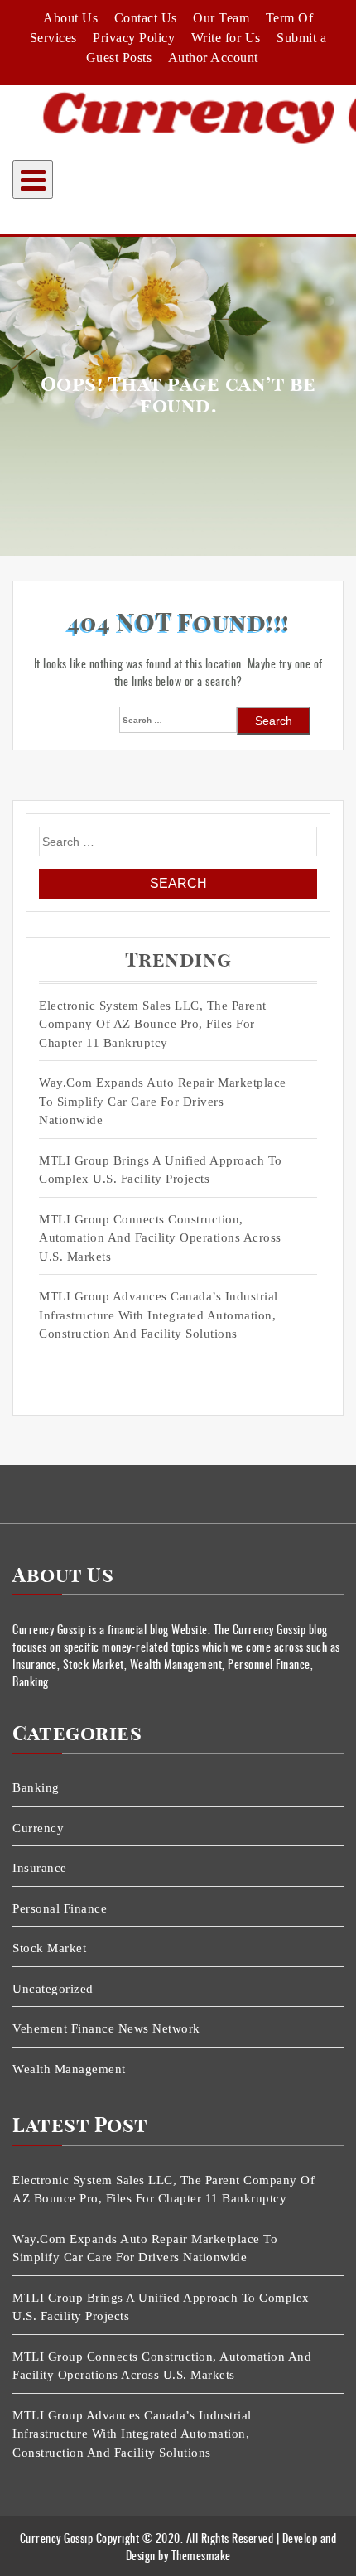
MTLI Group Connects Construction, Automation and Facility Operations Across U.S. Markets (160, 1238)
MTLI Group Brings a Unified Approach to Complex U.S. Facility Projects (161, 1170)
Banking (36, 1787)
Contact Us (146, 18)
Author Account (213, 58)
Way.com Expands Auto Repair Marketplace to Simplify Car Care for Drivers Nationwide (163, 1101)
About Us (70, 18)
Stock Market (49, 1948)
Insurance (40, 1868)
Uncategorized (53, 1989)
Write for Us (226, 38)
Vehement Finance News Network (106, 2028)
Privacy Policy (134, 38)
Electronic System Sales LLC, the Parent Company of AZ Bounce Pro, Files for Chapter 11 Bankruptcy (153, 1024)
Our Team (221, 18)
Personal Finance (60, 1908)
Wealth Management (69, 2069)
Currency (38, 1828)
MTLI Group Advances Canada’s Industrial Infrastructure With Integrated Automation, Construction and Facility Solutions (159, 1315)
